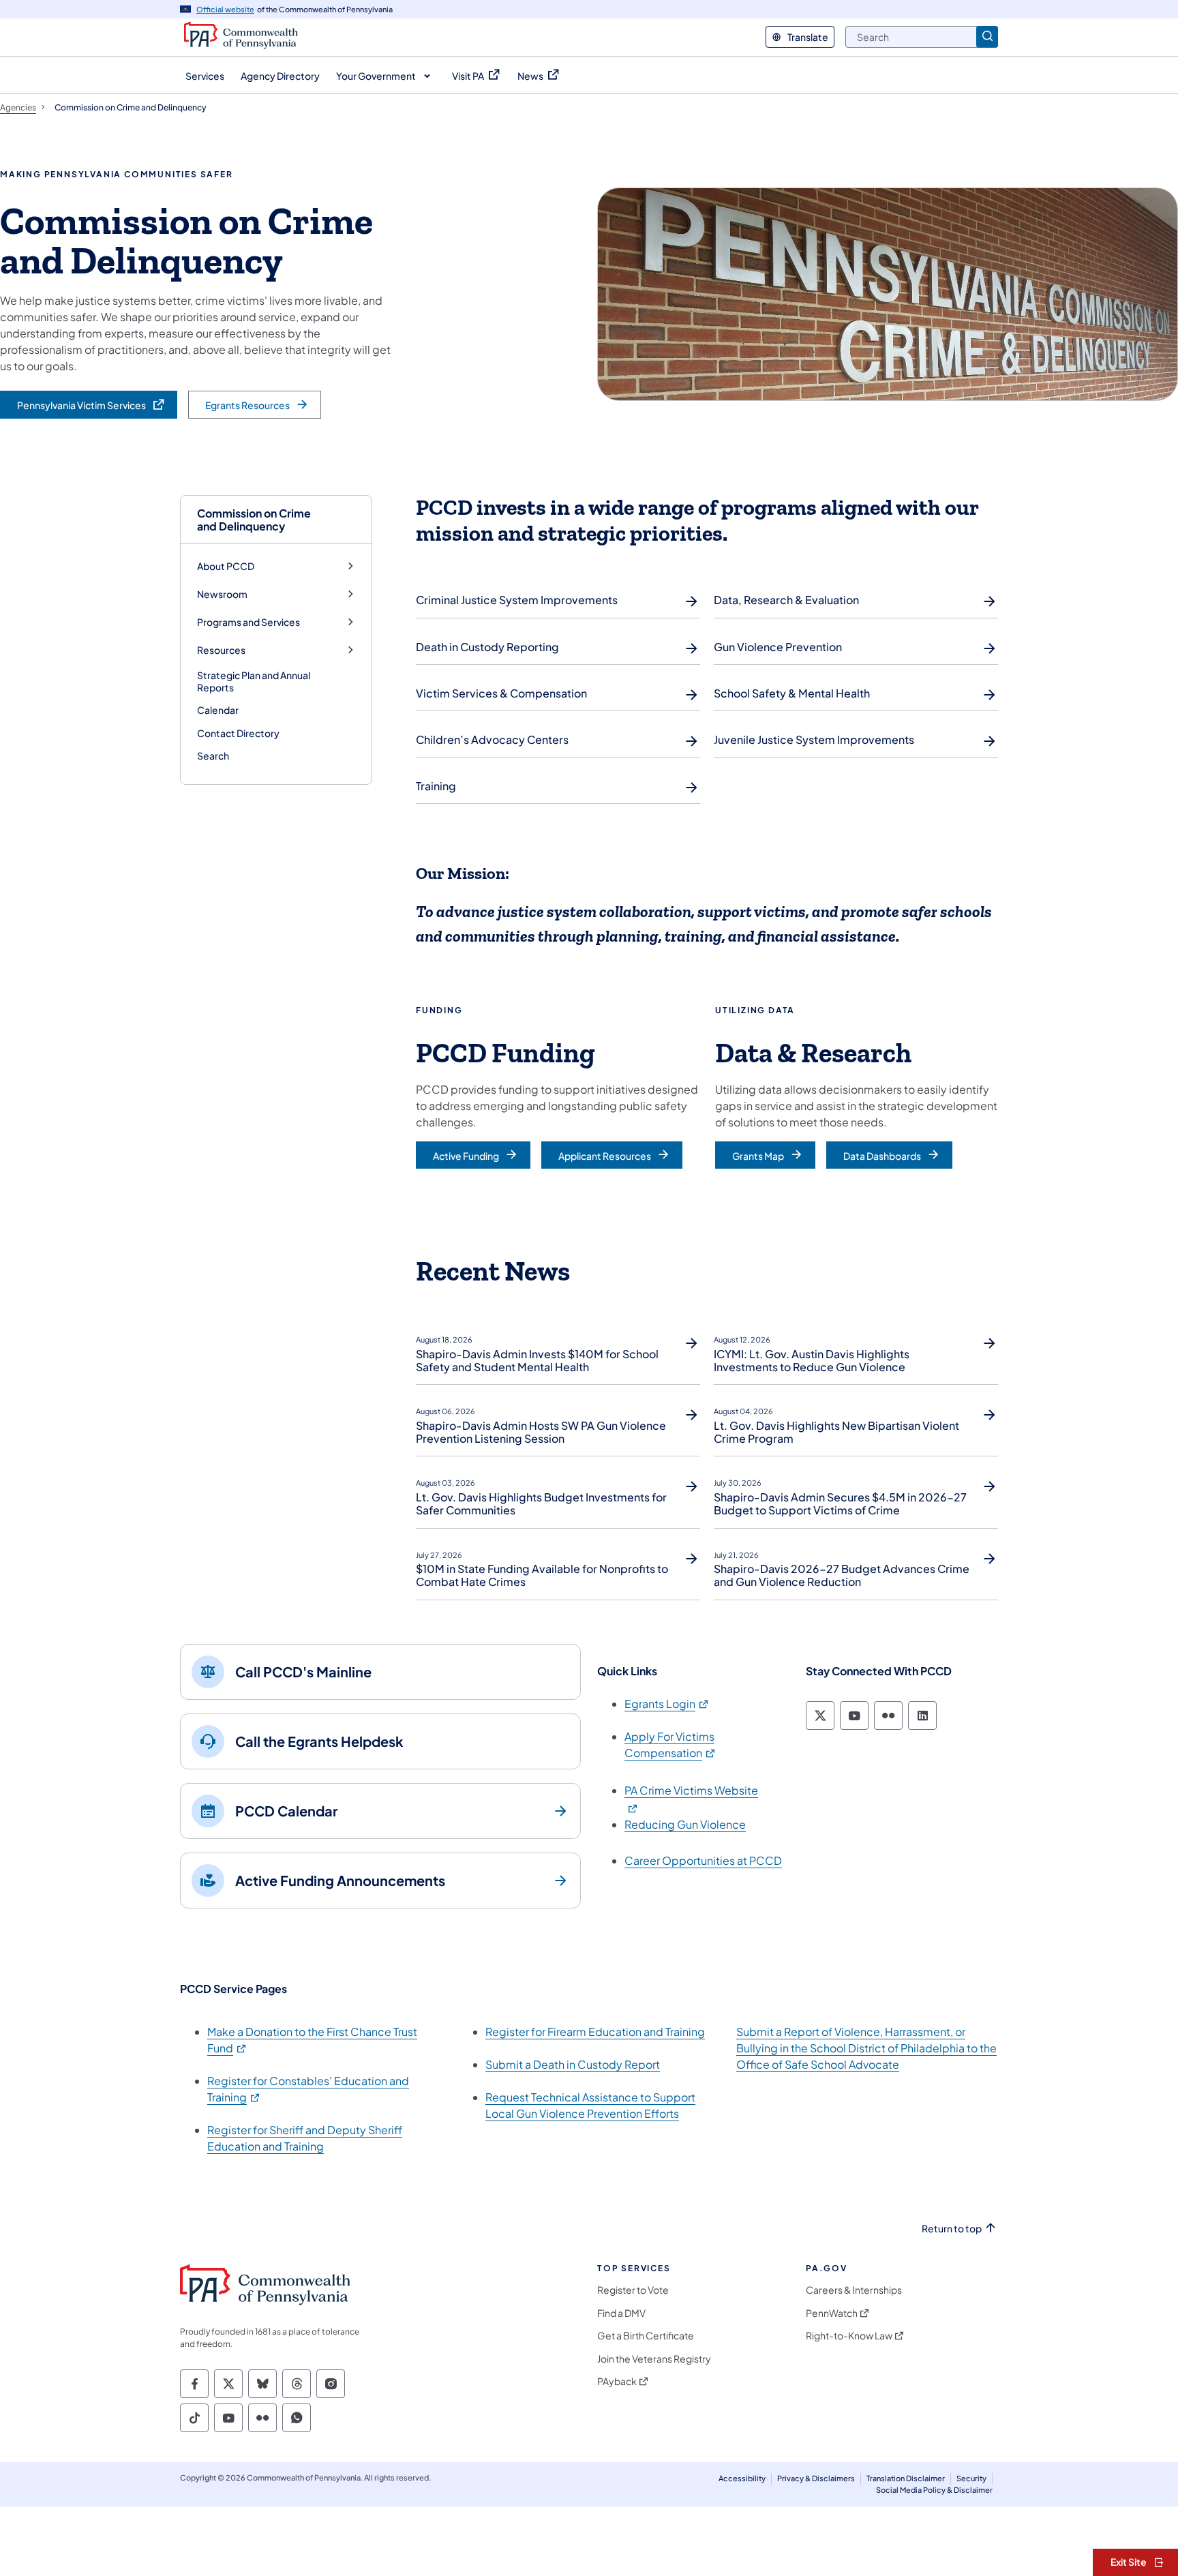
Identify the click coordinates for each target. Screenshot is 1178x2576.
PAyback (617, 2381)
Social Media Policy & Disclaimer (934, 2490)
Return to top (952, 2229)
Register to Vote (633, 2290)
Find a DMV (621, 2313)
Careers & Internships (854, 2290)
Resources (221, 650)
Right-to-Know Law (849, 2336)
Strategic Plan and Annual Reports (254, 681)
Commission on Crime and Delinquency (254, 520)
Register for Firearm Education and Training (595, 2032)
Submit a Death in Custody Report (573, 2064)
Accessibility (742, 2478)
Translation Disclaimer (906, 2478)
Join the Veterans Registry (654, 2359)
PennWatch (832, 2313)
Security (971, 2478)
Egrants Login (667, 1704)
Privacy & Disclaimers (816, 2478)
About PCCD (226, 566)
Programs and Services (248, 622)
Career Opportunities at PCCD (703, 1860)
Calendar (218, 710)
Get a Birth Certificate (646, 2336)
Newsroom (222, 594)
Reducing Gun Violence (685, 1824)
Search (213, 755)
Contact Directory (238, 733)
